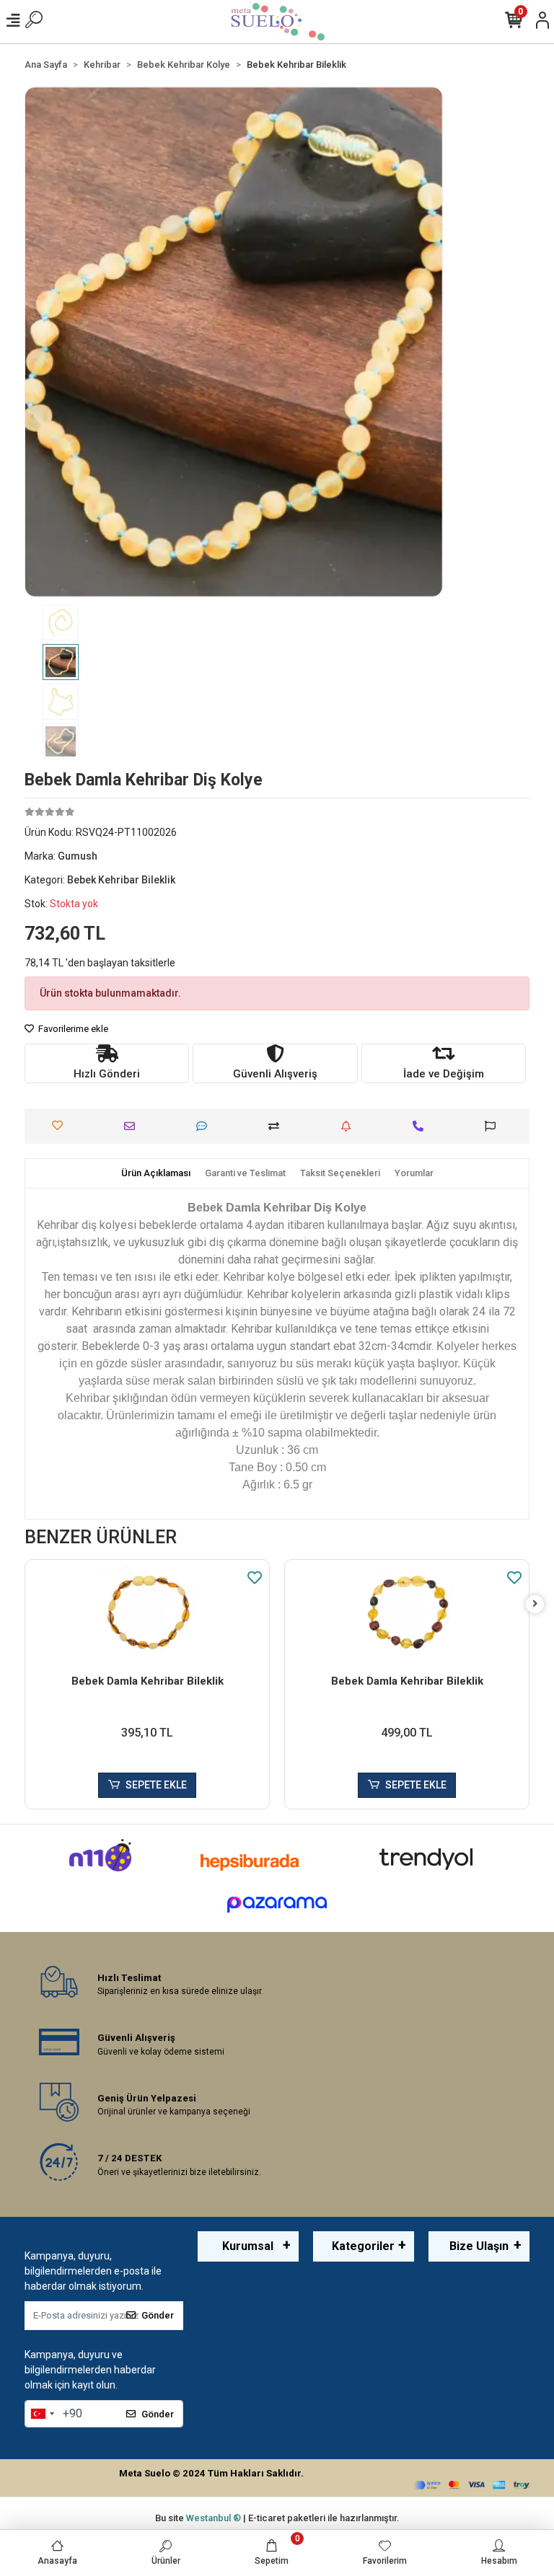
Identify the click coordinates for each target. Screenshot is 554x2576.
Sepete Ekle (156, 1785)
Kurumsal (248, 2246)
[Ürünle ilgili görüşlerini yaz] (205, 1126)
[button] (56, 342)
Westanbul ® (215, 2518)
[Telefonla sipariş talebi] (422, 1126)
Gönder (158, 2315)
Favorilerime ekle (72, 1029)
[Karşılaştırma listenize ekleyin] (277, 1126)
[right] (535, 1604)
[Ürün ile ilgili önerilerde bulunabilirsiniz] (494, 1126)
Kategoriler (363, 2246)
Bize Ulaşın (479, 2246)
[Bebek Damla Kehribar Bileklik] (147, 1614)
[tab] (156, 1173)
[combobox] (42, 2414)
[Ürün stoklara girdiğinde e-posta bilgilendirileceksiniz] (349, 1126)
